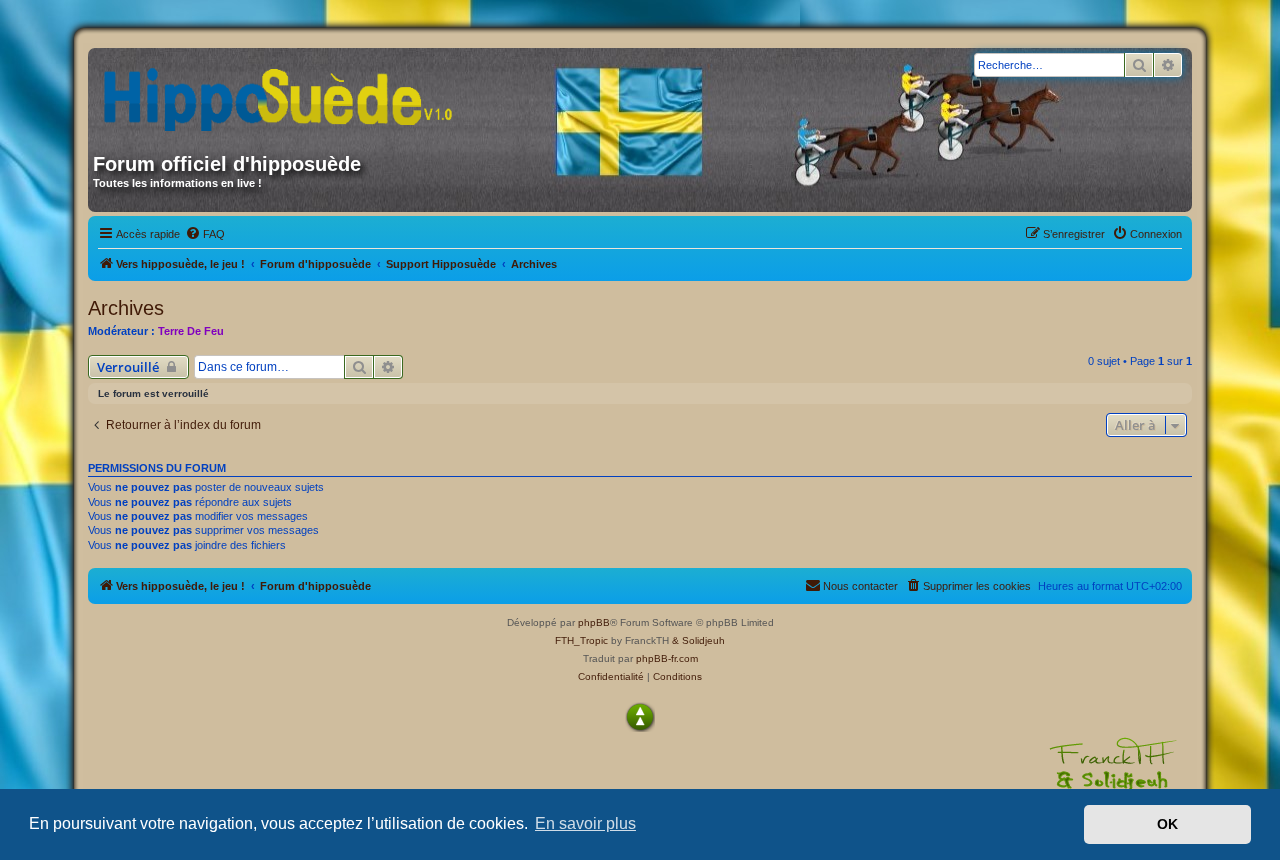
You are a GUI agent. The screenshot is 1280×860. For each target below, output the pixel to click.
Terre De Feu (191, 331)
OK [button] (1167, 824)
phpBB (594, 622)
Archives (126, 308)
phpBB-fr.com (667, 658)
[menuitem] (205, 234)
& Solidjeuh (698, 640)
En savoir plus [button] (585, 823)
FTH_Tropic (581, 640)
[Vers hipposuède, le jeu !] (285, 93)
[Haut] (640, 717)
